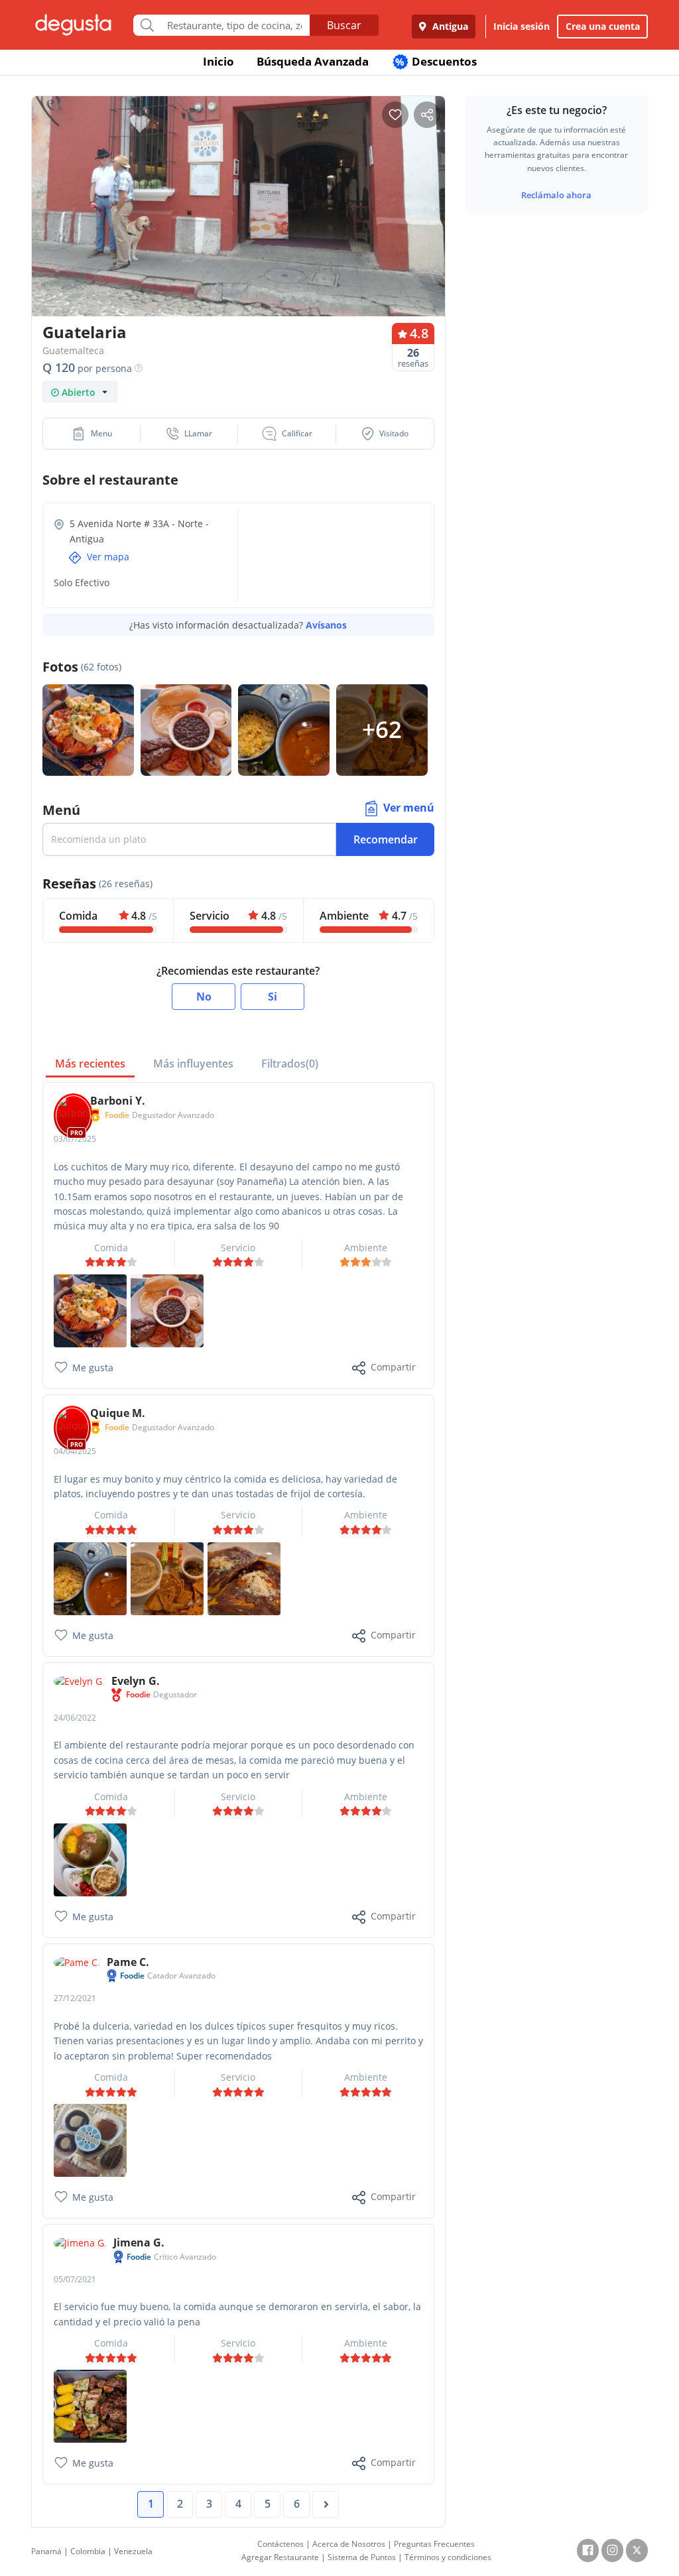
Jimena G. (139, 2242)
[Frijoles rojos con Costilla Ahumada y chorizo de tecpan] (90, 1577)
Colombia (88, 2551)
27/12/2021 (75, 1998)
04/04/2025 (75, 1451)
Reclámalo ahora (556, 195)
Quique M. (118, 1413)
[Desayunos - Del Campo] (167, 1310)
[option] (238, 210)
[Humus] (167, 1577)
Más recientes (90, 1064)
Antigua (449, 26)
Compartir (393, 1367)
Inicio (218, 61)
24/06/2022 (75, 1718)
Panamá (46, 2551)
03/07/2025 (75, 1139)
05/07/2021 (75, 2279)
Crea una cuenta (603, 26)
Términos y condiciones (448, 2557)
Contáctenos (280, 2544)
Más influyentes (193, 1064)
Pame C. (128, 1962)
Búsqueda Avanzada (313, 61)
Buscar (344, 25)
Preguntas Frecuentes (434, 2544)
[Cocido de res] (90, 1859)
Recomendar (386, 839)
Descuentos (436, 61)
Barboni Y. (118, 1101)
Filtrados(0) (290, 1064)
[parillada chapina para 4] (90, 2405)
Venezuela (133, 2551)
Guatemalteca (73, 350)
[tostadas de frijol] (244, 1577)
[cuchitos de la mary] (90, 1310)
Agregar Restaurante (280, 2557)
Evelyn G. (136, 1681)
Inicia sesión (522, 26)
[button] (92, 434)
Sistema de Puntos (362, 2557)
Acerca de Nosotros (349, 2544)
